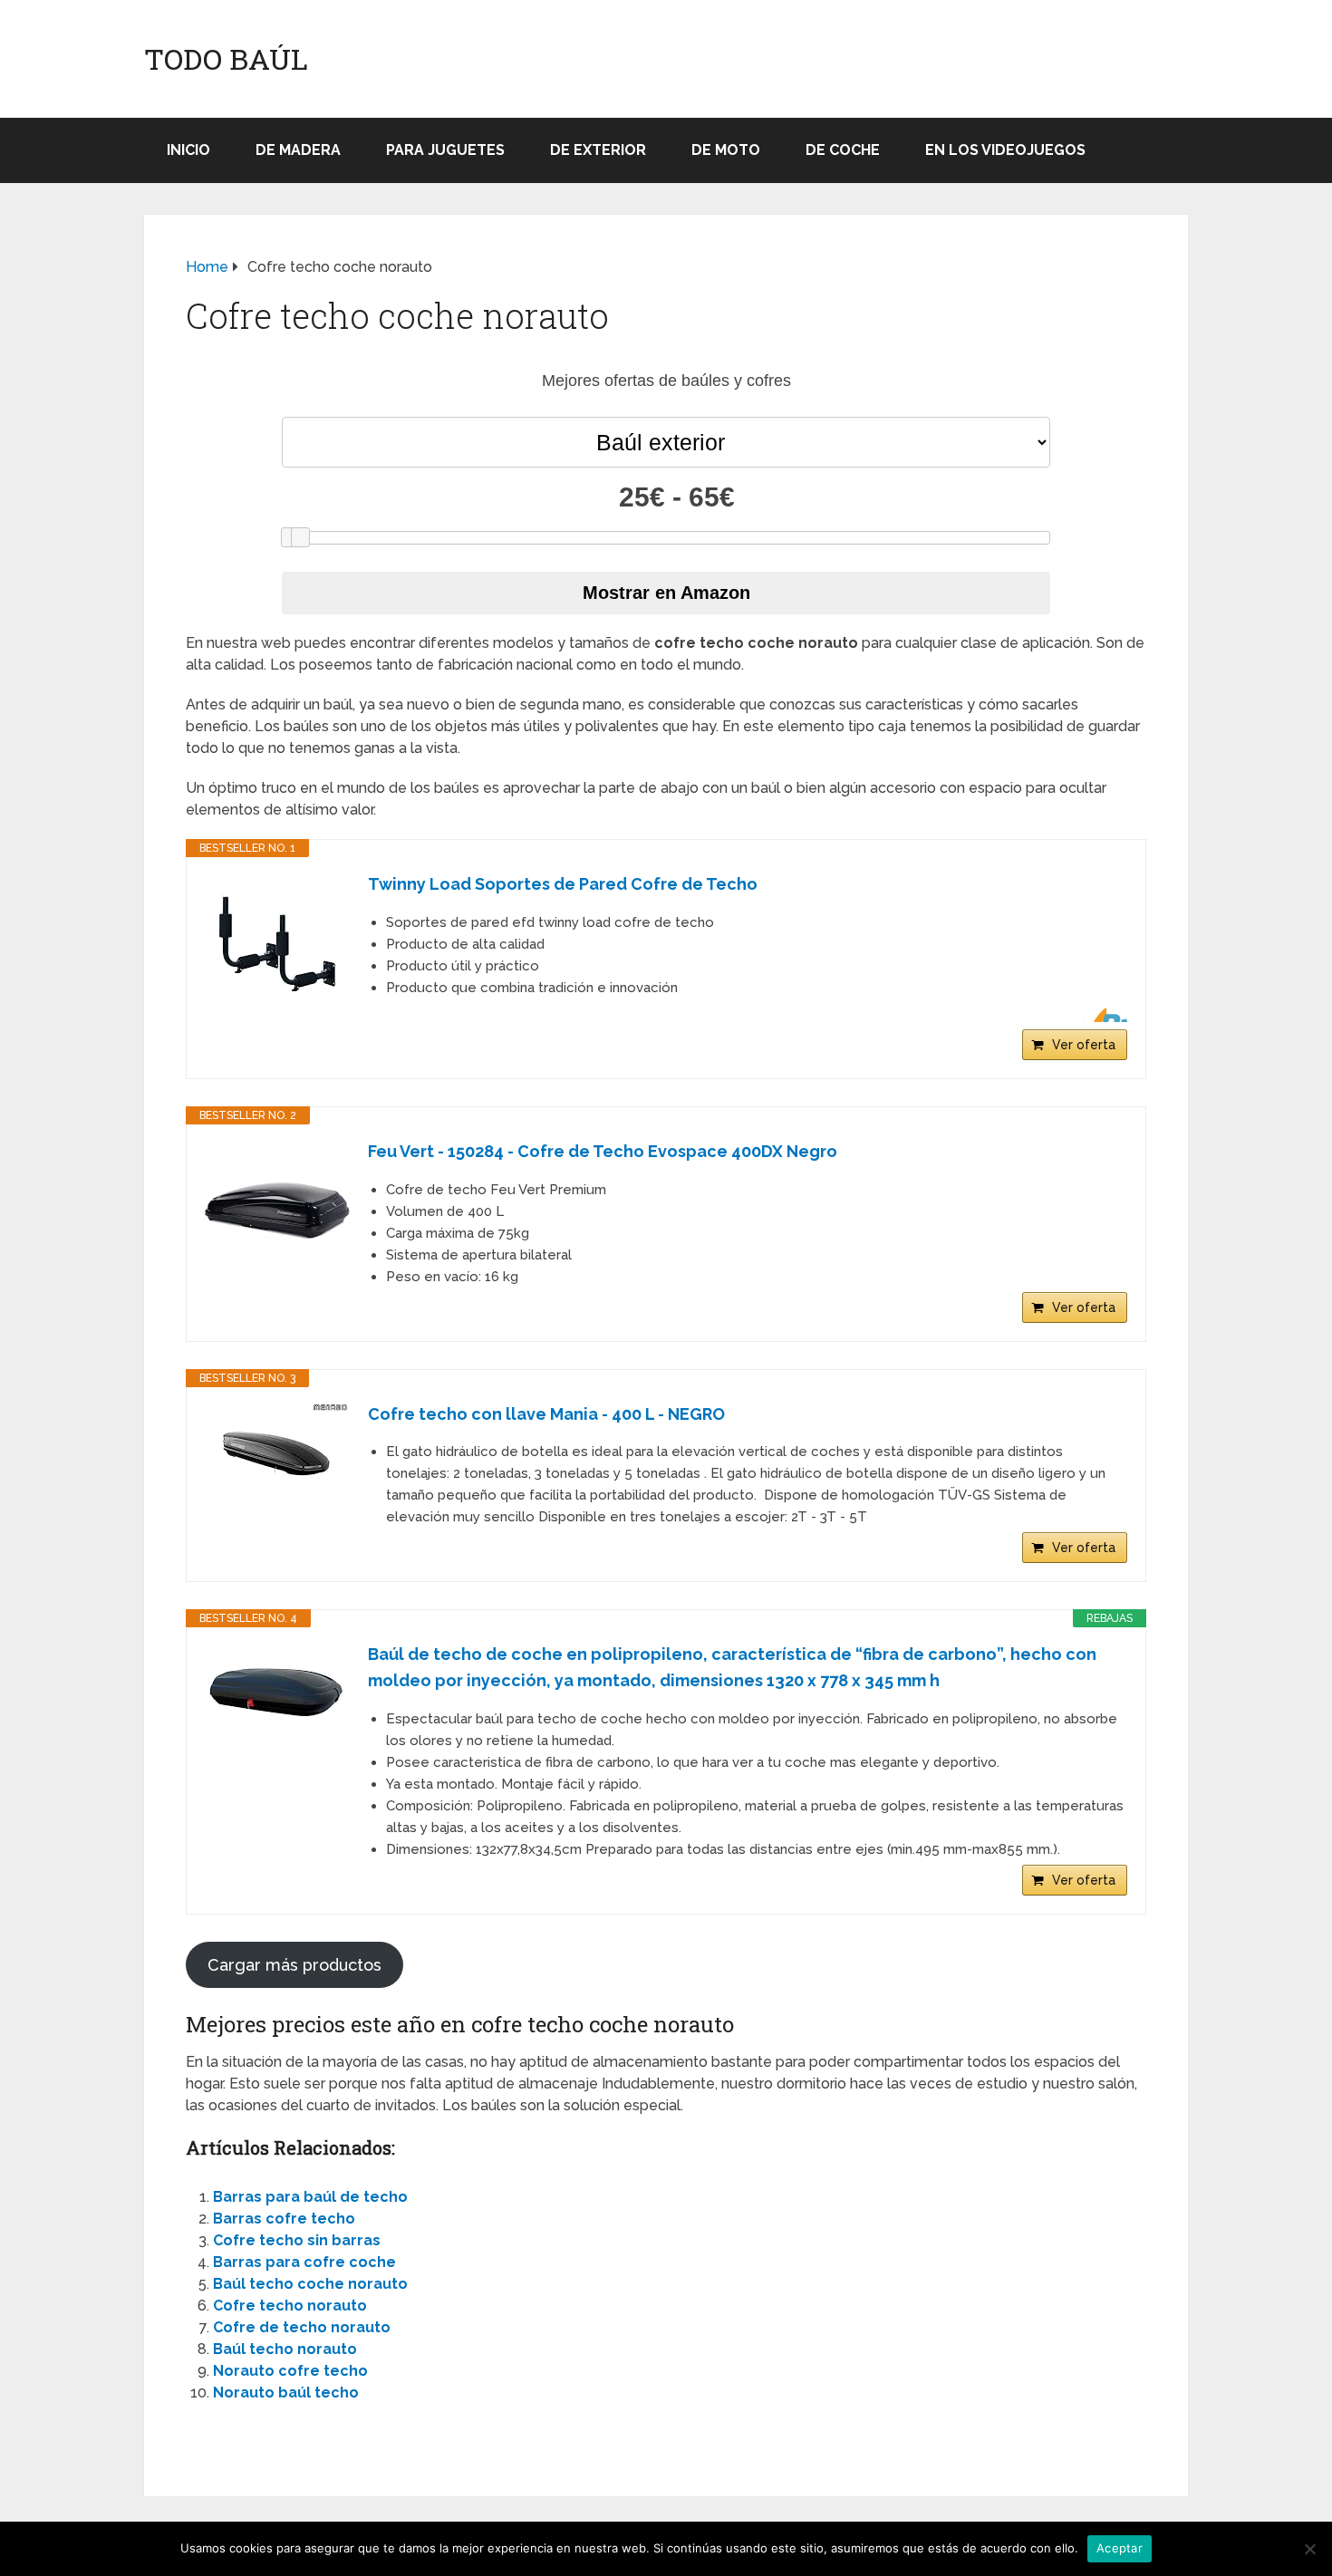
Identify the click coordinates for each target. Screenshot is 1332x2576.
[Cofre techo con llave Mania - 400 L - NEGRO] (277, 1450)
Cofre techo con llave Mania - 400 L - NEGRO (546, 1414)
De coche (843, 150)
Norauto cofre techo (290, 2371)
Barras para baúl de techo (310, 2197)
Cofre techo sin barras (297, 2240)
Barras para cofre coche (304, 2262)
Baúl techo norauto (285, 2349)
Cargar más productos (294, 1965)
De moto (726, 150)
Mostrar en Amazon (666, 593)
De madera (298, 150)
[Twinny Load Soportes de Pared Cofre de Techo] (277, 944)
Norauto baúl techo (286, 2393)
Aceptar (1120, 2548)
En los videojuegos (1005, 150)
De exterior (598, 150)
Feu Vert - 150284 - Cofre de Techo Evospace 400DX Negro (603, 1151)
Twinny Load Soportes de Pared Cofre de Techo (563, 884)
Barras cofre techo (284, 2219)
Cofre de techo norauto (302, 2327)
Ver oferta (1084, 1045)
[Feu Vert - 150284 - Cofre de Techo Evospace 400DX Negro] (277, 1211)
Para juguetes (445, 150)
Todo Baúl (226, 59)
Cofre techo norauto (290, 2306)
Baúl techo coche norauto (310, 2284)
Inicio (188, 150)
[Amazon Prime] (1102, 1015)
